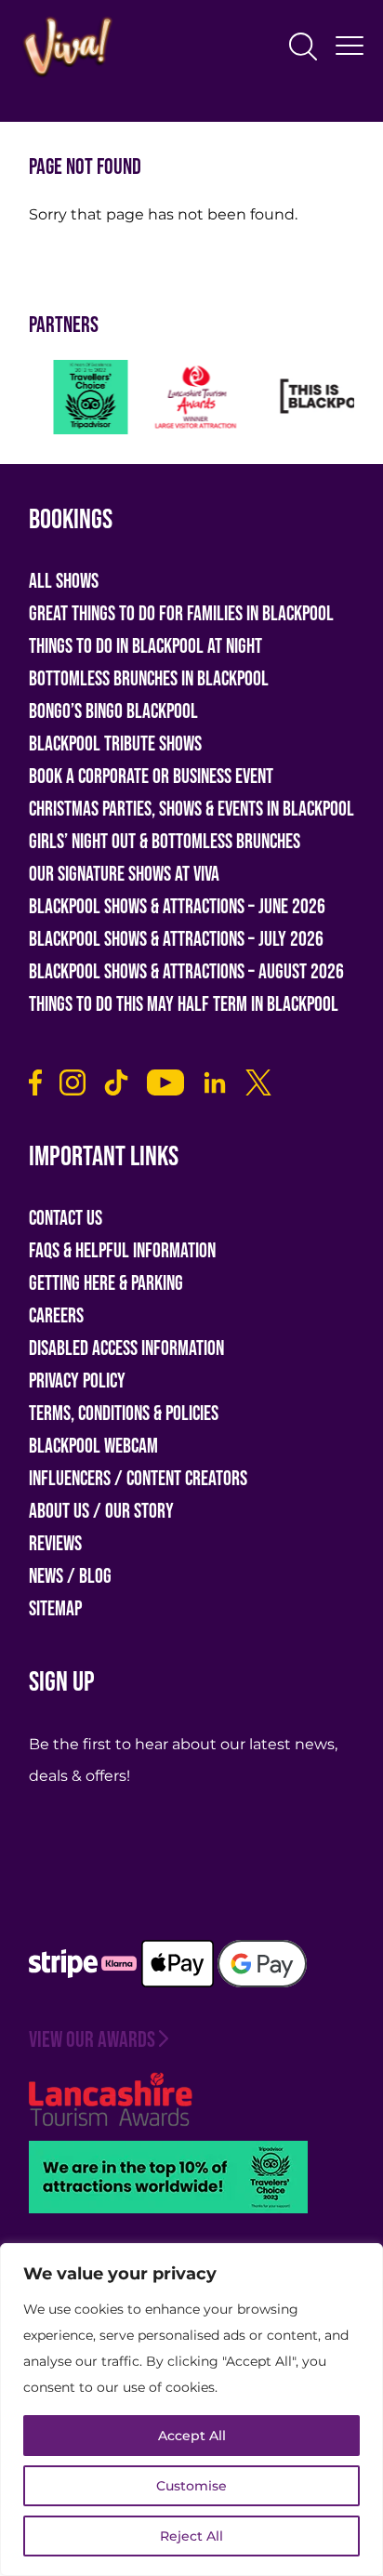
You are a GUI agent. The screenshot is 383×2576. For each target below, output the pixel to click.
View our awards (92, 2040)
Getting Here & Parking (106, 1284)
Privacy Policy (77, 1381)
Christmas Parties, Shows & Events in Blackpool (191, 810)
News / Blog (70, 1577)
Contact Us (66, 1219)
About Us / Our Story (101, 1512)
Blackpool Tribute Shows (115, 744)
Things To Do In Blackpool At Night (145, 647)
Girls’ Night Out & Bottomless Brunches (165, 842)
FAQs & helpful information (122, 1251)
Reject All (191, 2536)
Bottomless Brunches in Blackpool (149, 679)
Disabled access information (126, 1349)
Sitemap (55, 1609)
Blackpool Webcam (93, 1447)
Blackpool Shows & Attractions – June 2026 (177, 907)
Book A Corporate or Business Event (151, 777)
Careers (56, 1316)
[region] (191, 2410)
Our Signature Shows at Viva (124, 875)
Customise (191, 2486)
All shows (64, 582)
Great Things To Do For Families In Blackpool (181, 614)
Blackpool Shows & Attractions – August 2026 (186, 972)
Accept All (192, 2436)
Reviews (55, 1544)
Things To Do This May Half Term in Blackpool (184, 1005)
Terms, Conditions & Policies (124, 1414)
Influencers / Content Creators (138, 1479)
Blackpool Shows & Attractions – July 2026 (176, 940)
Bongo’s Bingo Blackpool (113, 712)
